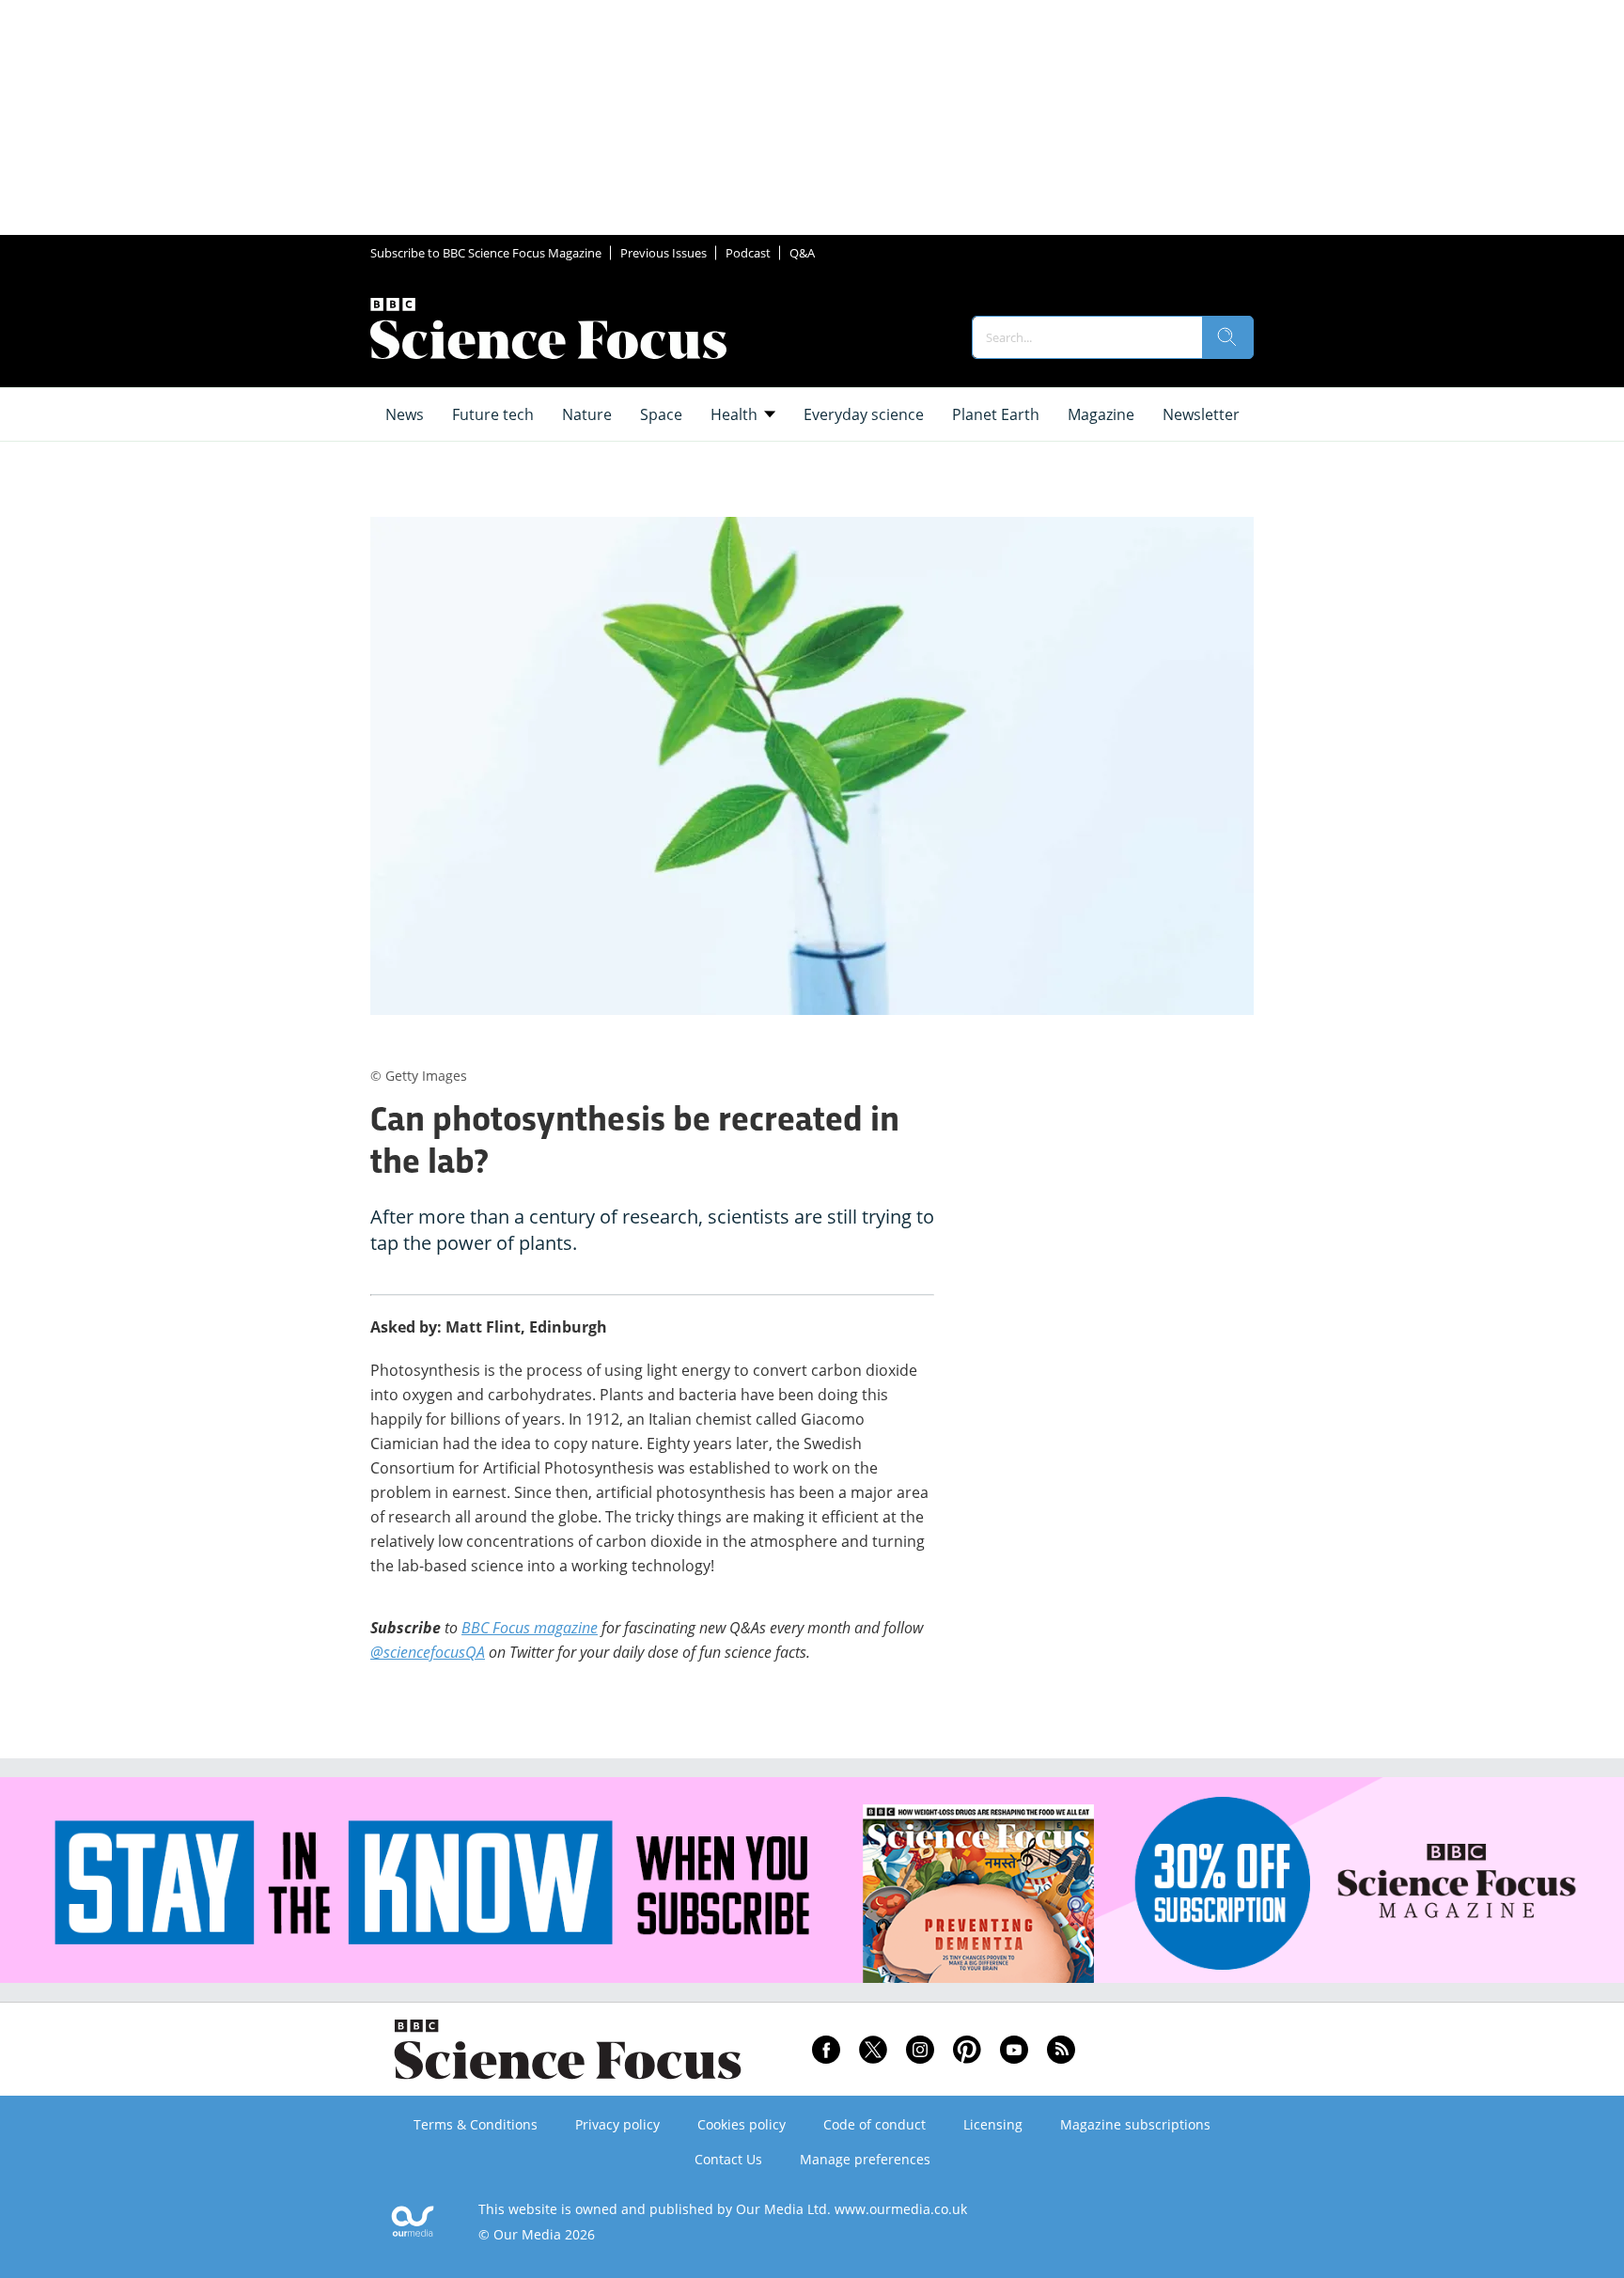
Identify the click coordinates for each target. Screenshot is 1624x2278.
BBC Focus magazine (530, 1628)
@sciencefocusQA (428, 1652)
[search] (1227, 337)
